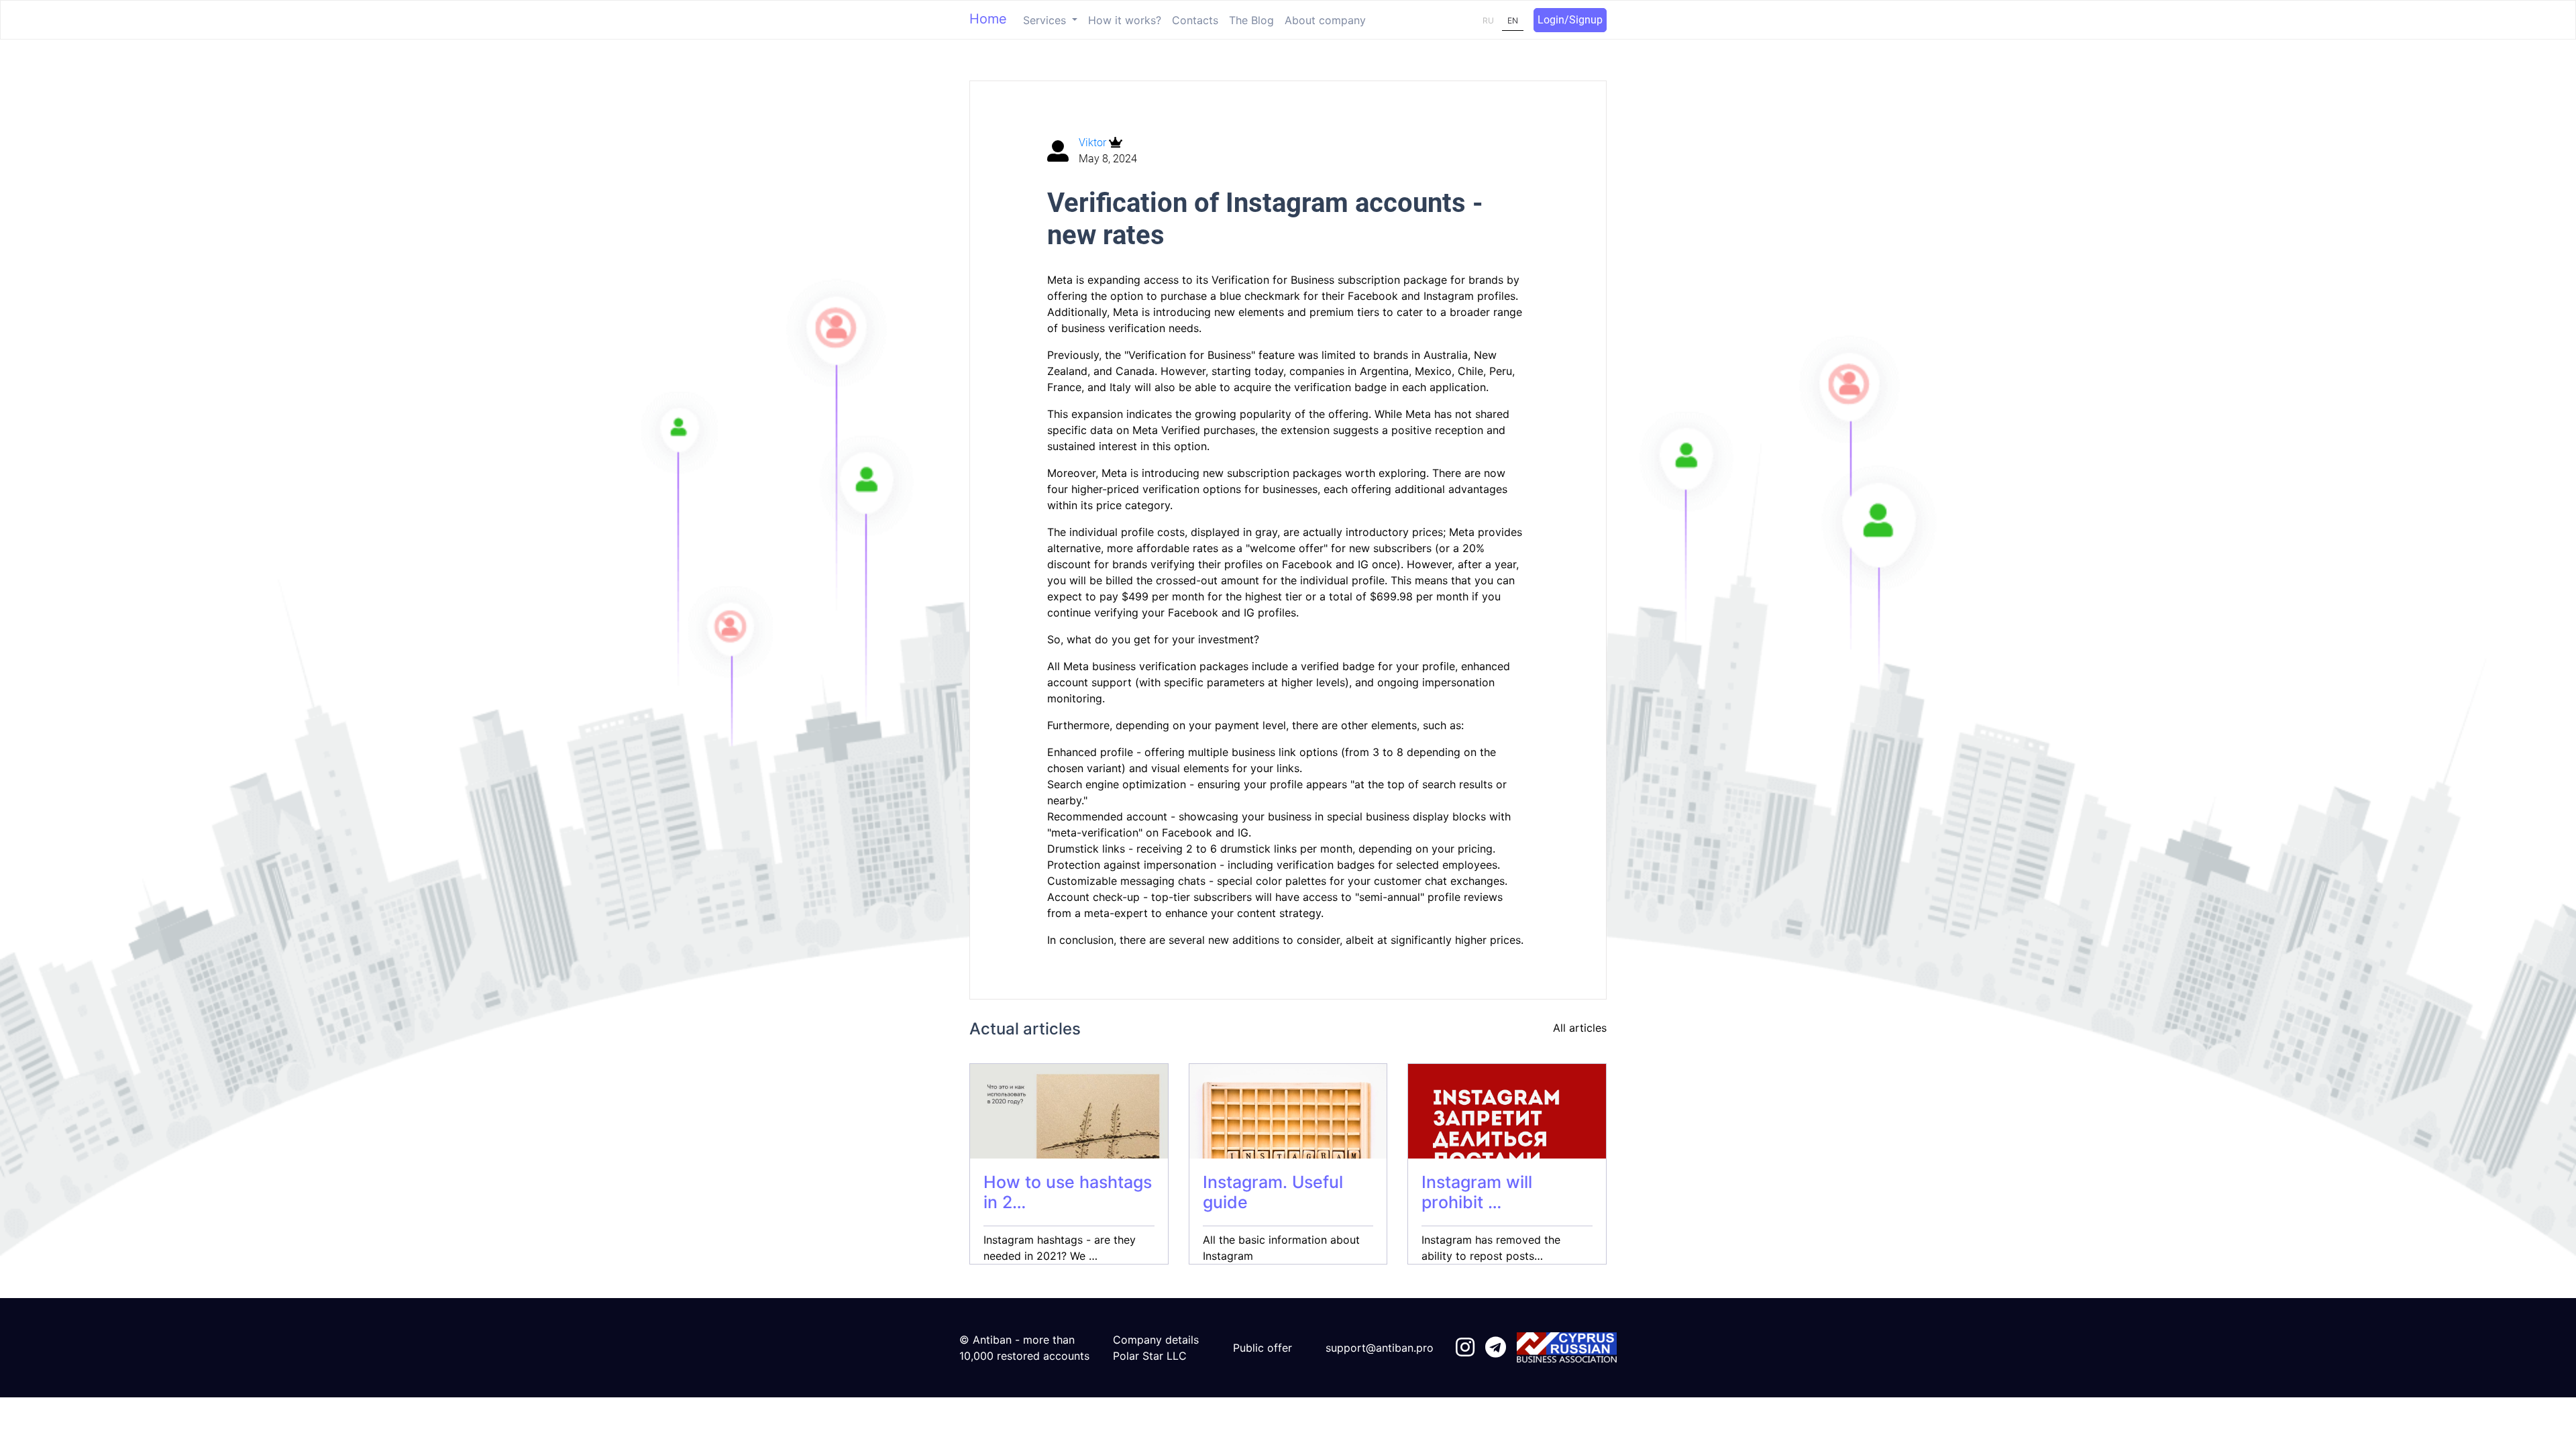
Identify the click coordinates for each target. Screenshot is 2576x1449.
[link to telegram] (1496, 1348)
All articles (1580, 1028)
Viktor (1094, 143)
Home (988, 19)
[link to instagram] (1465, 1348)
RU (1488, 20)
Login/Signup (1570, 20)
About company (1325, 20)
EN (1513, 20)
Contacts (1195, 20)
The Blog (1251, 20)
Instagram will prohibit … (1477, 1192)
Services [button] (1046, 20)
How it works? (1125, 20)
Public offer (1263, 1348)
